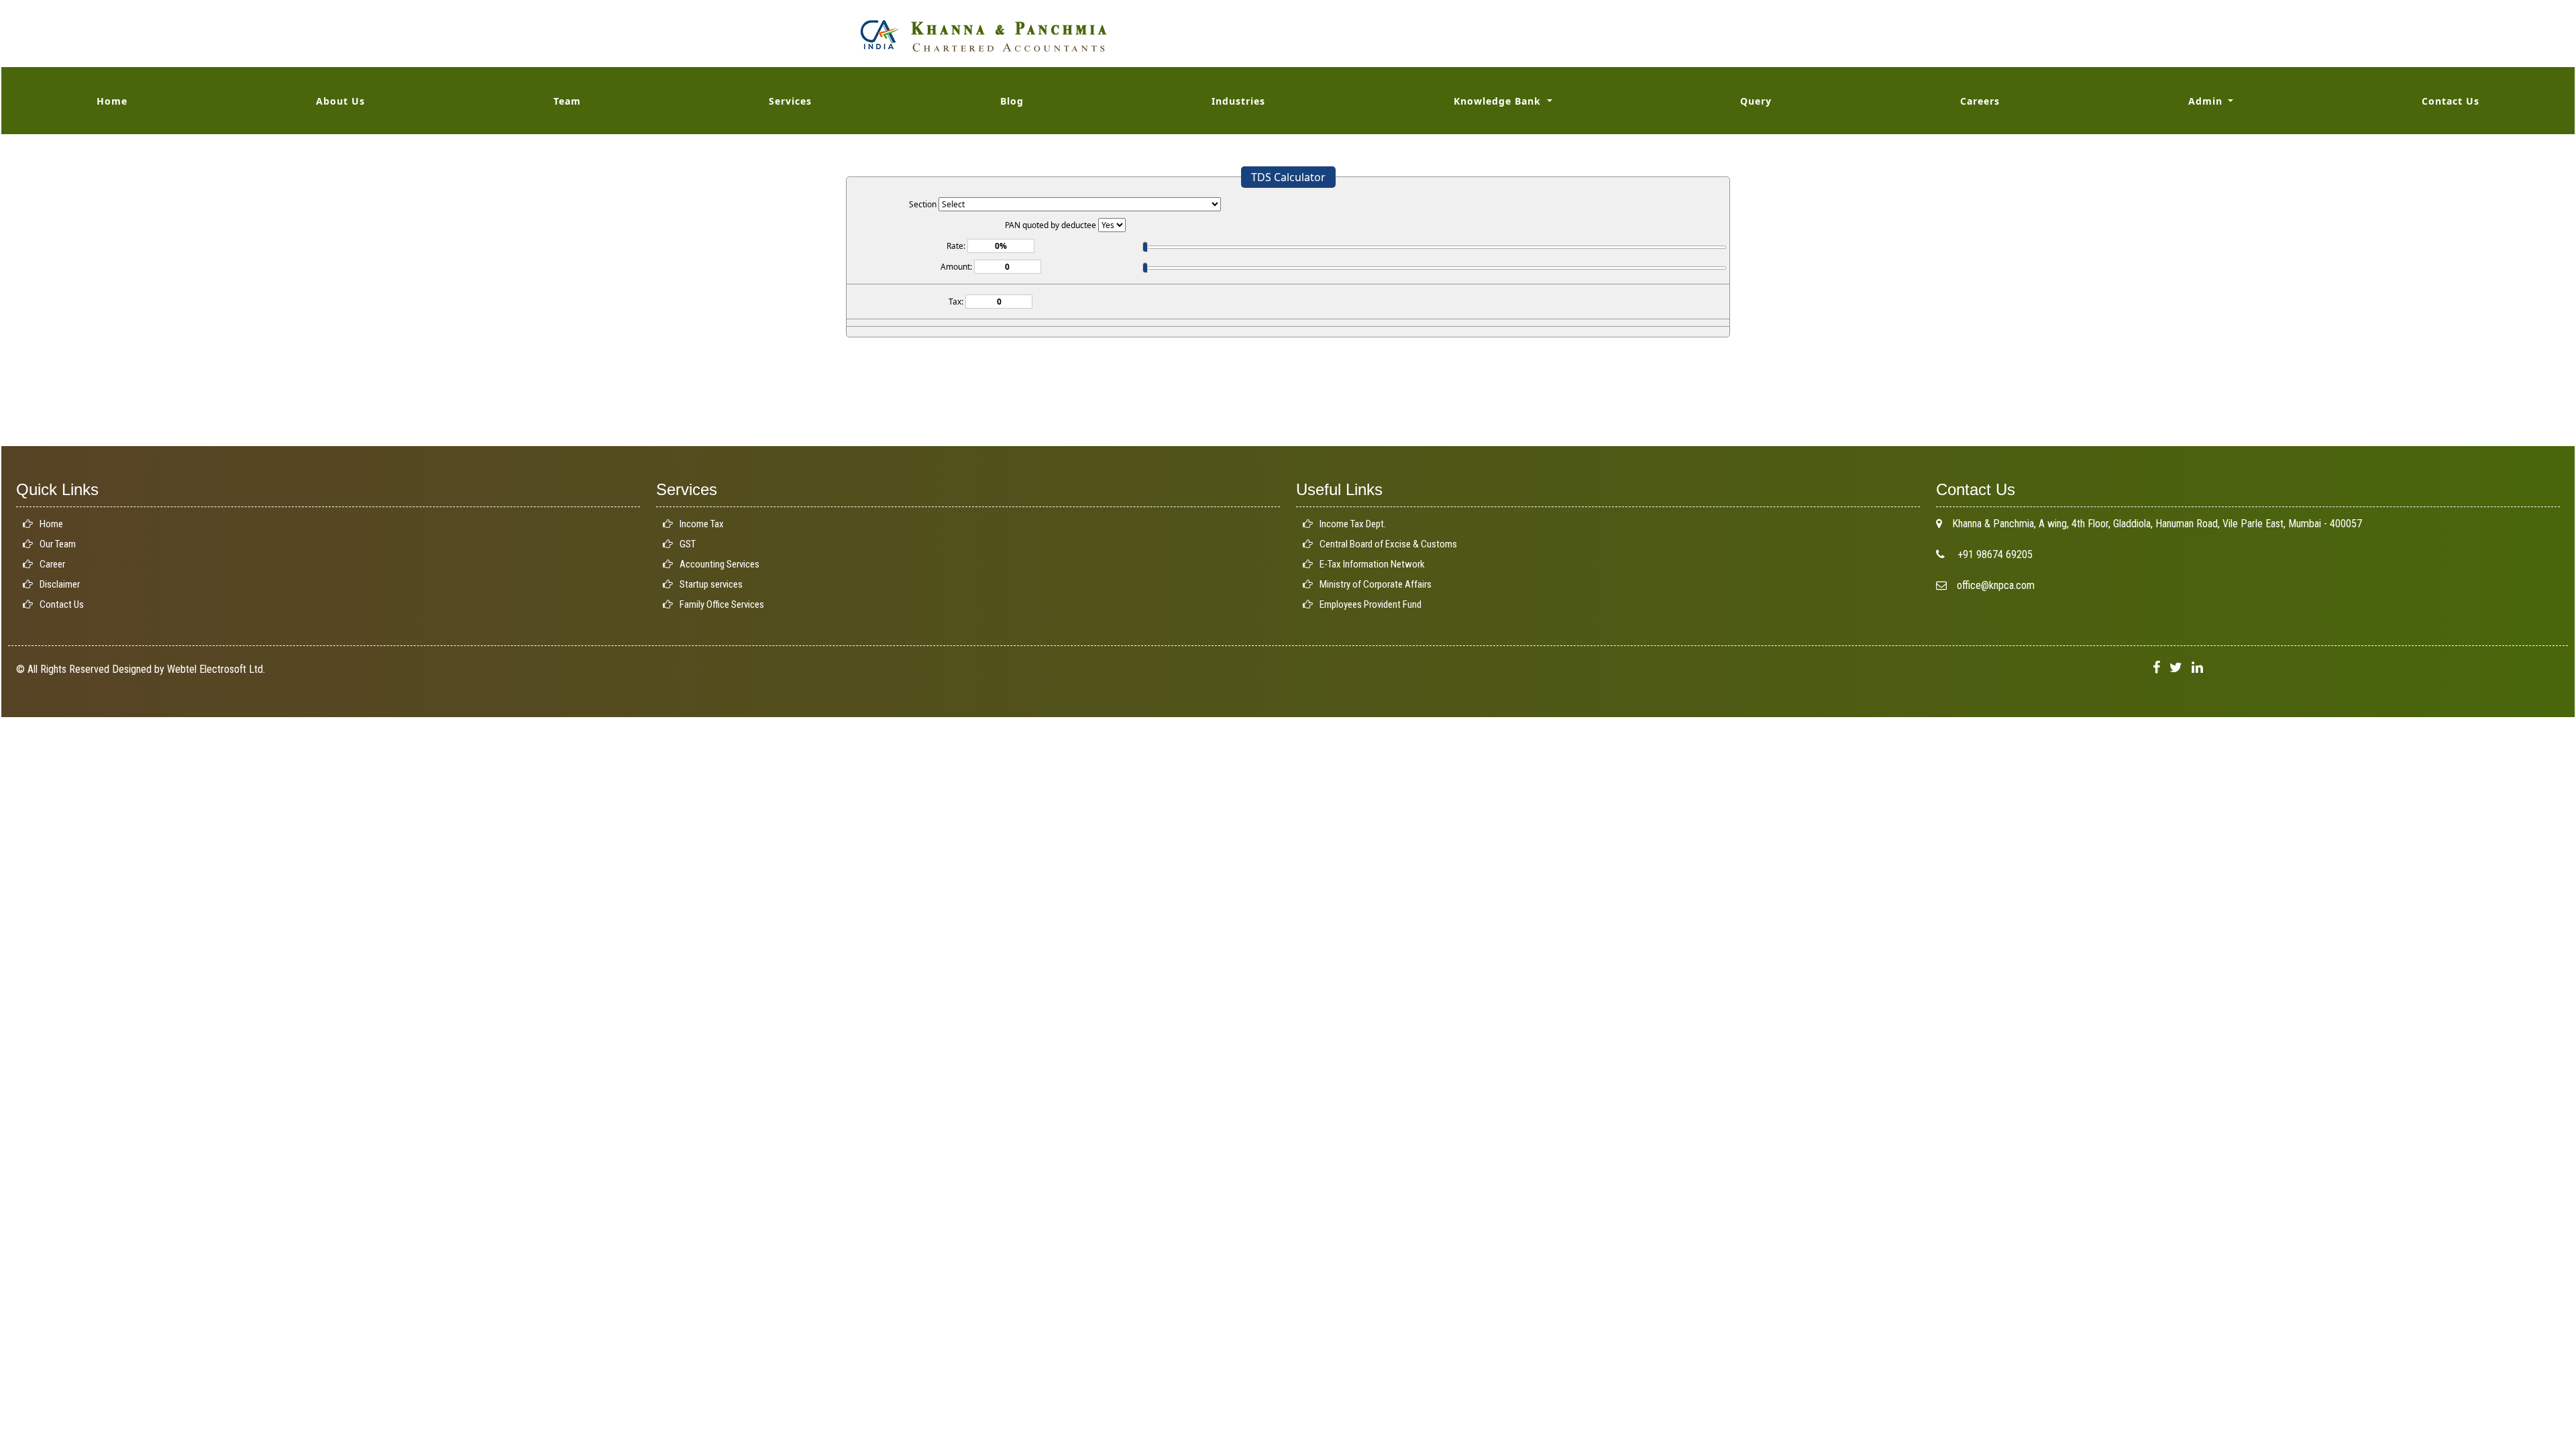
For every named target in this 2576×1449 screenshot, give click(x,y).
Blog (1012, 101)
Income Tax (702, 524)
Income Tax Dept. (1353, 524)
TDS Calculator (1288, 177)
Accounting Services (719, 564)
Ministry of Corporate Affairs (1376, 584)
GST (688, 544)
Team (567, 101)
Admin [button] (2207, 101)
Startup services (711, 584)
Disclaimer (60, 584)
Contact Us (2451, 101)
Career (52, 564)
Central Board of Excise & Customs (1388, 544)
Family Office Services (722, 604)
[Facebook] (2156, 668)
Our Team (58, 544)
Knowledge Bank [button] (1499, 101)
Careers (1980, 101)
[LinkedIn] (2197, 668)
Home (112, 101)
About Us (340, 101)
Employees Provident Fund (1371, 604)
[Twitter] (2176, 668)
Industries (1238, 101)
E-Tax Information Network (1372, 564)
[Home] (983, 35)
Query (1756, 101)
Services (790, 101)
